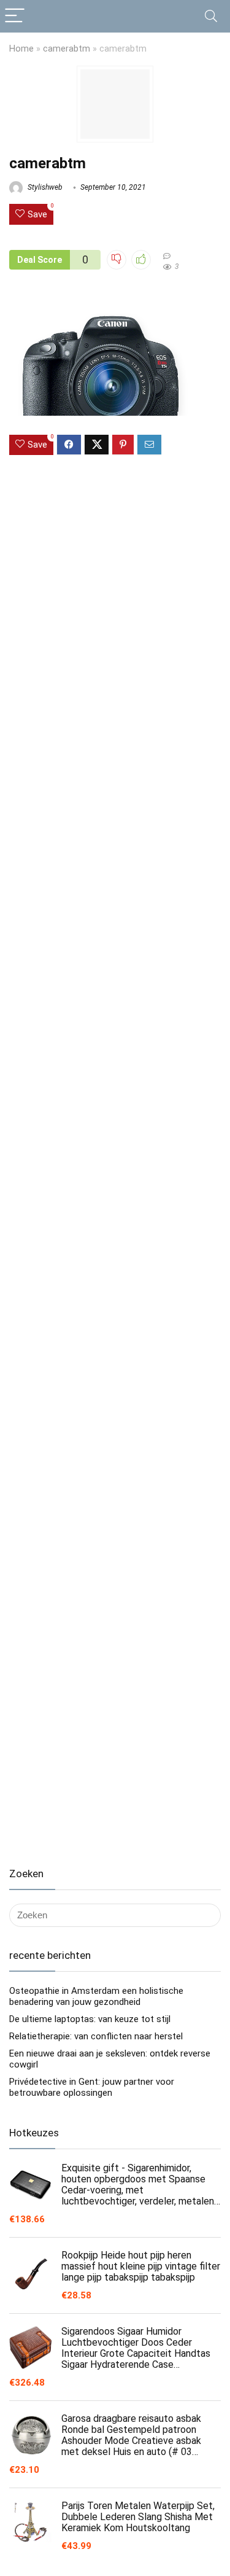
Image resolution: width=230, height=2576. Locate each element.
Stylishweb (44, 187)
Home (21, 49)
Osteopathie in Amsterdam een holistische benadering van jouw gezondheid (96, 1996)
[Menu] (15, 16)
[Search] (211, 16)
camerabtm (67, 49)
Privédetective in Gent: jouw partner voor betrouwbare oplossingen (92, 2087)
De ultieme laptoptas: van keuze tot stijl (90, 2019)
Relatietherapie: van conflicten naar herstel (96, 2036)
